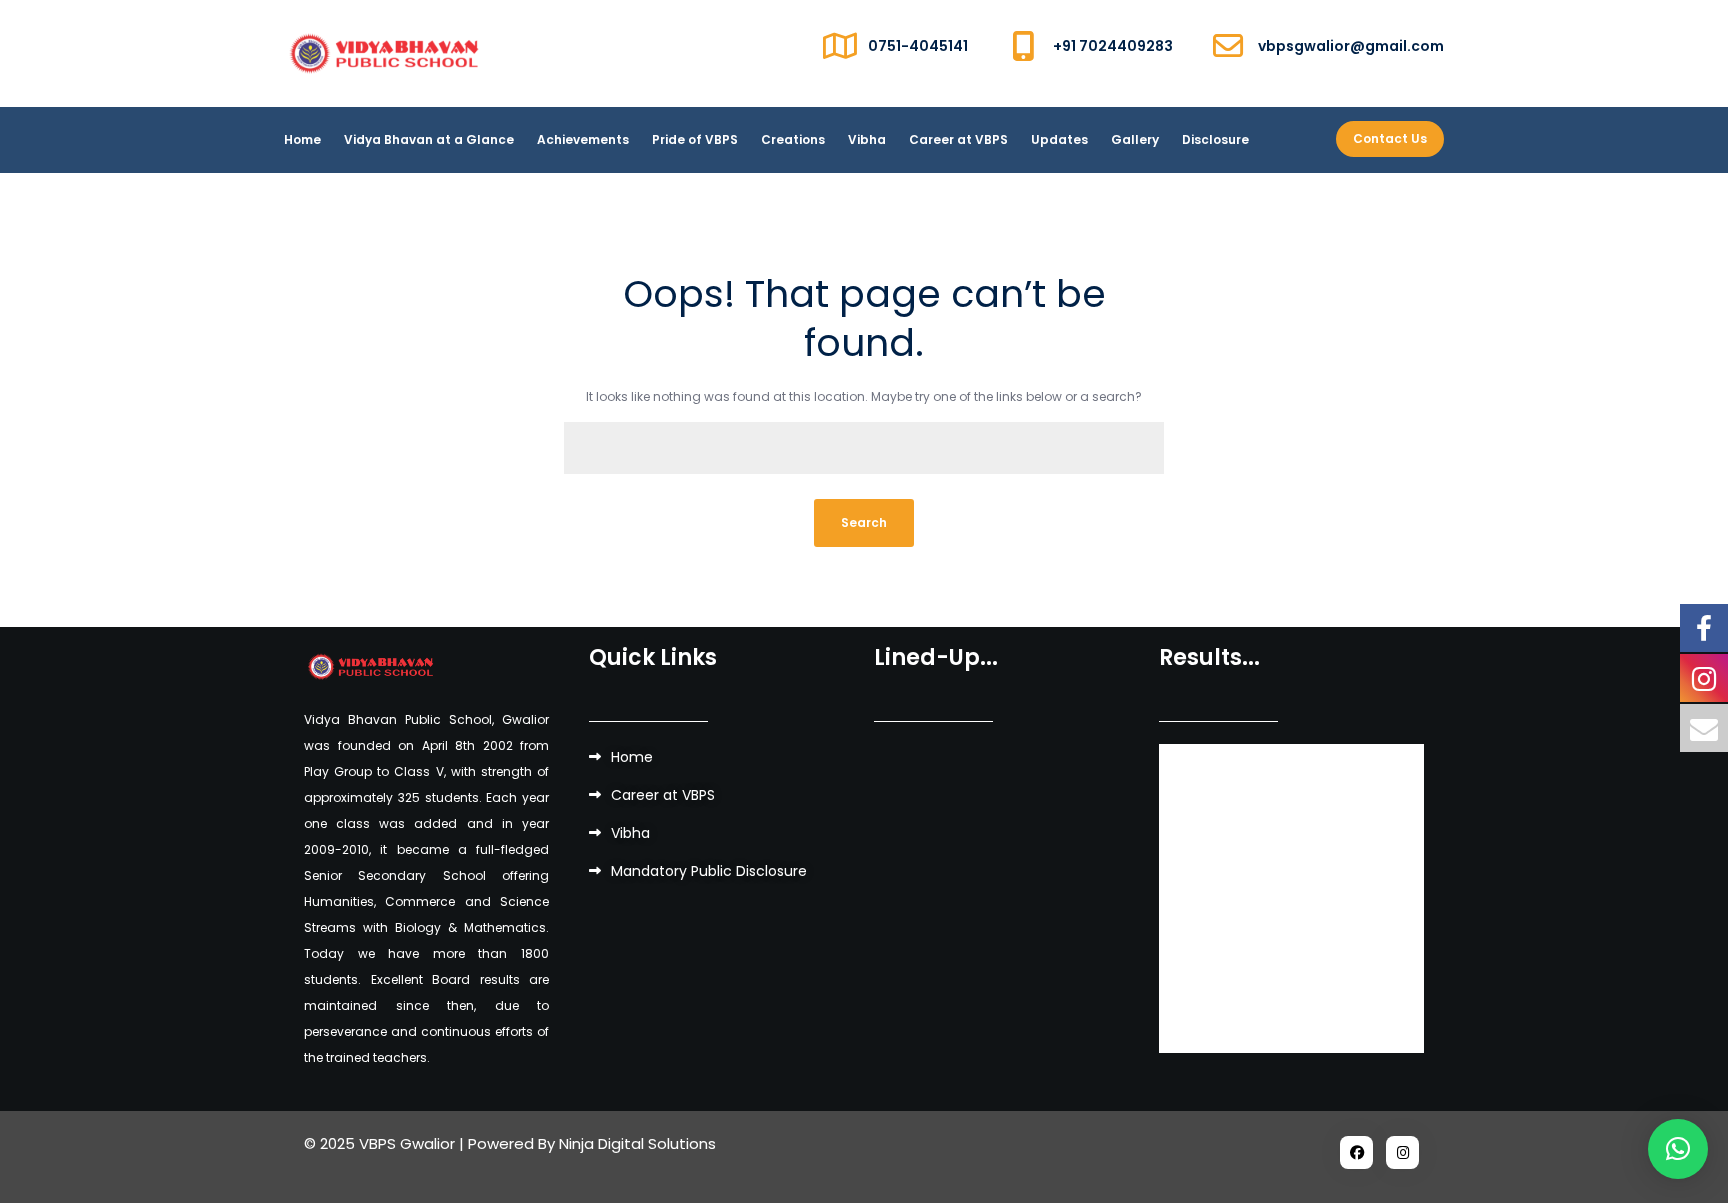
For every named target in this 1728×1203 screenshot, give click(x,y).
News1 (1205, 947)
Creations (793, 139)
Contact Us (1390, 138)
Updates (1059, 139)
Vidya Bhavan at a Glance (429, 139)
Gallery (1135, 139)
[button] (1678, 1149)
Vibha (867, 139)
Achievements (583, 139)
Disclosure (1215, 139)
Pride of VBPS (695, 139)
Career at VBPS (958, 139)
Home (302, 139)
